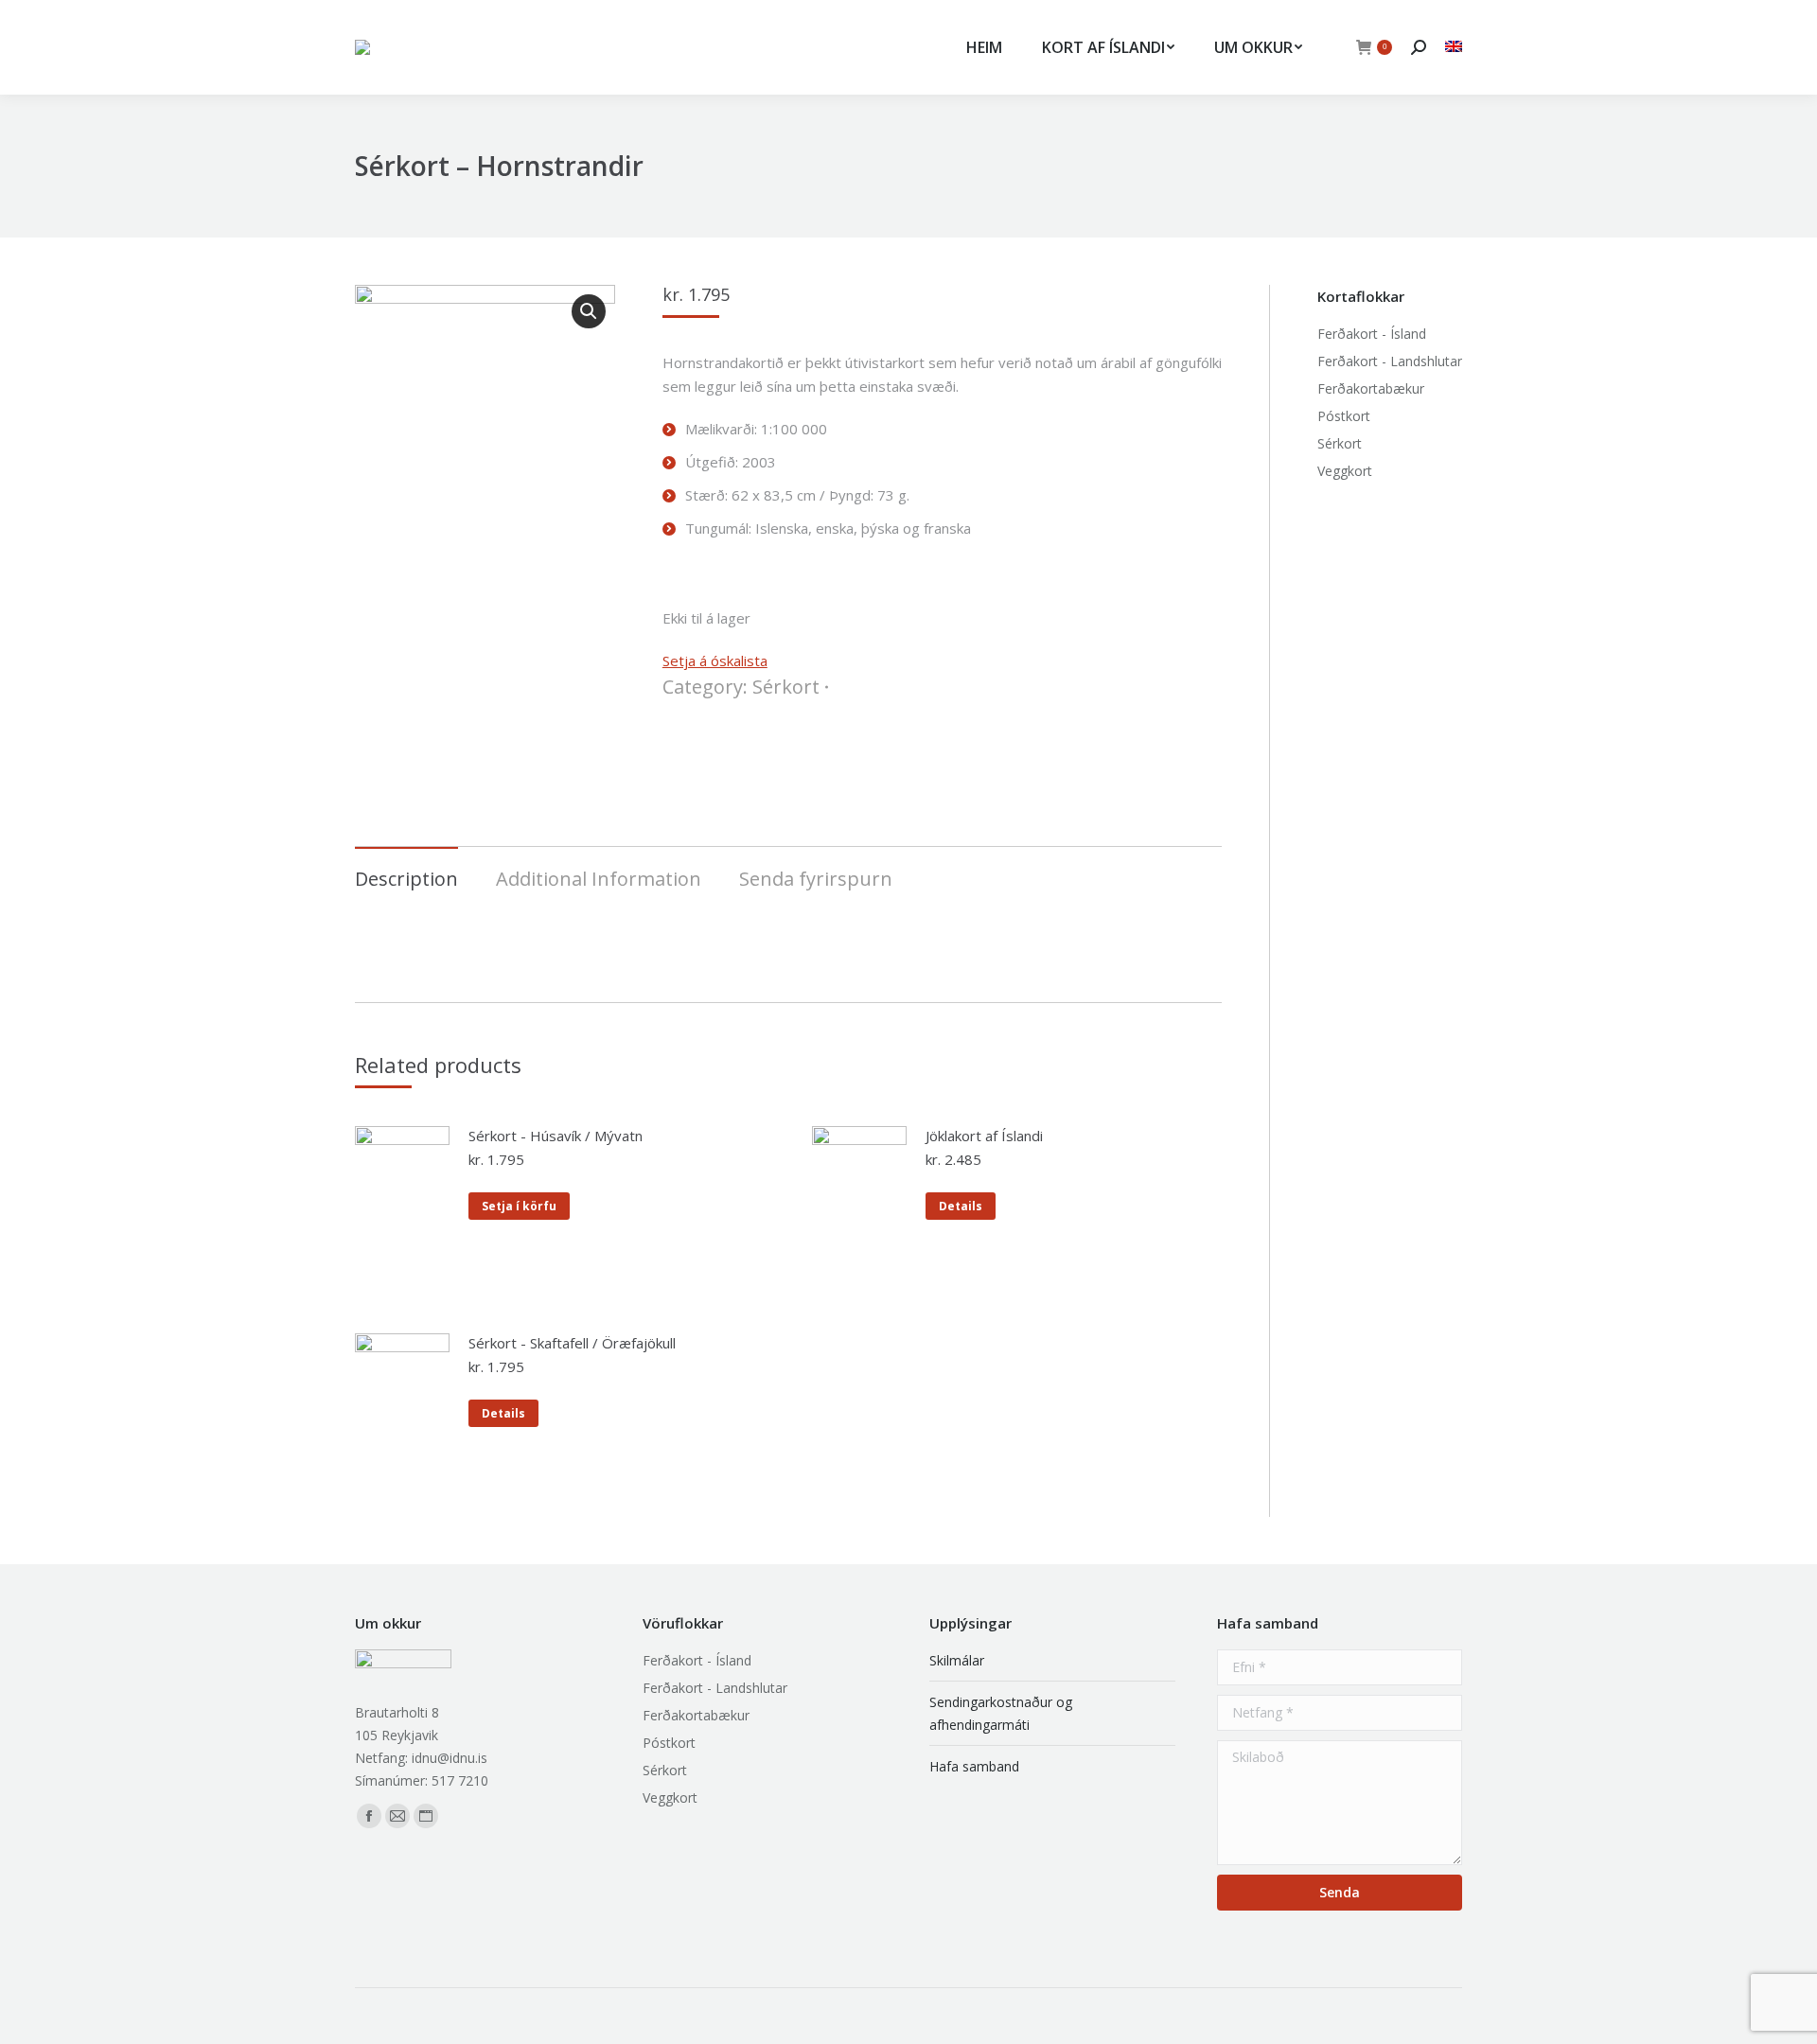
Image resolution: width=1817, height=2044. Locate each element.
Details (961, 1206)
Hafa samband (974, 1766)
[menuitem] (984, 47)
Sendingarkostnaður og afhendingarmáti (1001, 1713)
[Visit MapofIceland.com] (1454, 47)
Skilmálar (957, 1660)
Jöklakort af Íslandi (984, 1136)
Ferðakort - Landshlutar (1390, 361)
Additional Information (599, 879)
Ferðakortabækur (1371, 388)
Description (406, 879)
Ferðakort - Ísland (1372, 334)
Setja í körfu (519, 1206)
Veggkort (1345, 471)
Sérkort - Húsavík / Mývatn (556, 1136)
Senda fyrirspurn (816, 879)
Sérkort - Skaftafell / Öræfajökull (572, 1343)
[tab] (406, 870)
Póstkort (1344, 416)
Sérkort (786, 687)
